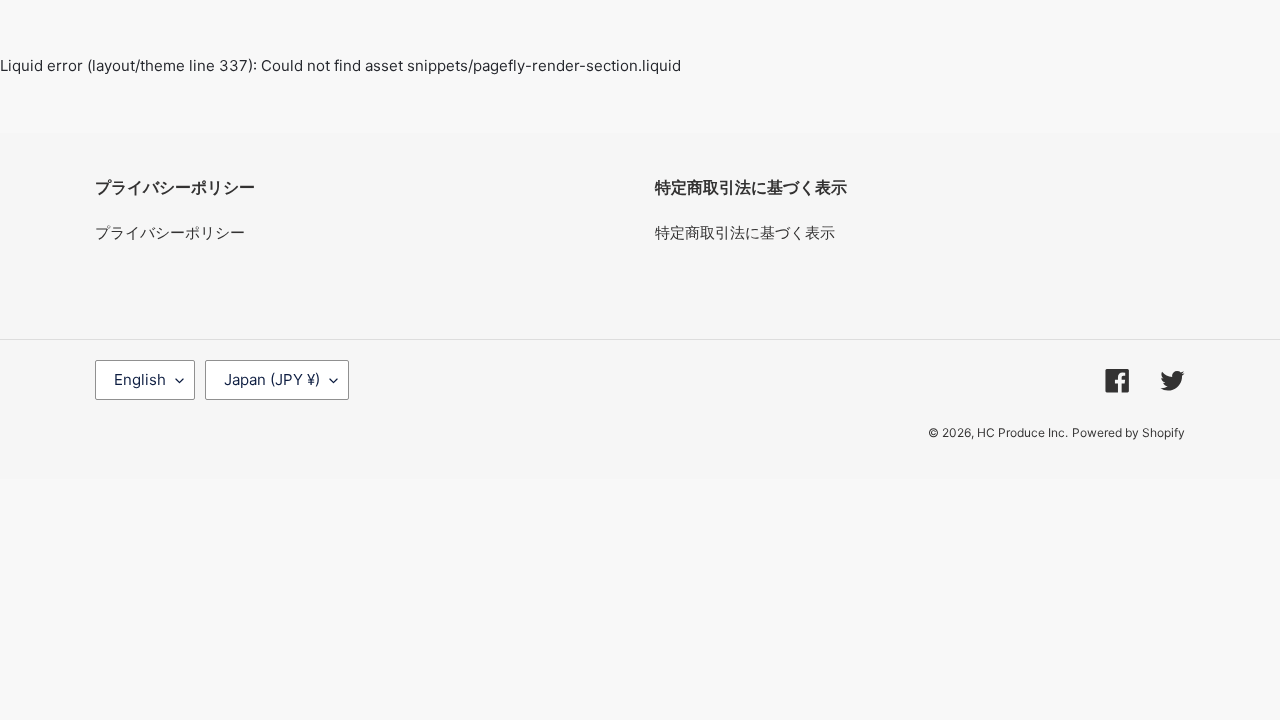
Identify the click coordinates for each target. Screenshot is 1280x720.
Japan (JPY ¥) (272, 379)
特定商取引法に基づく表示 (745, 232)
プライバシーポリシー (170, 232)
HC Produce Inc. (1022, 432)
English (140, 379)
